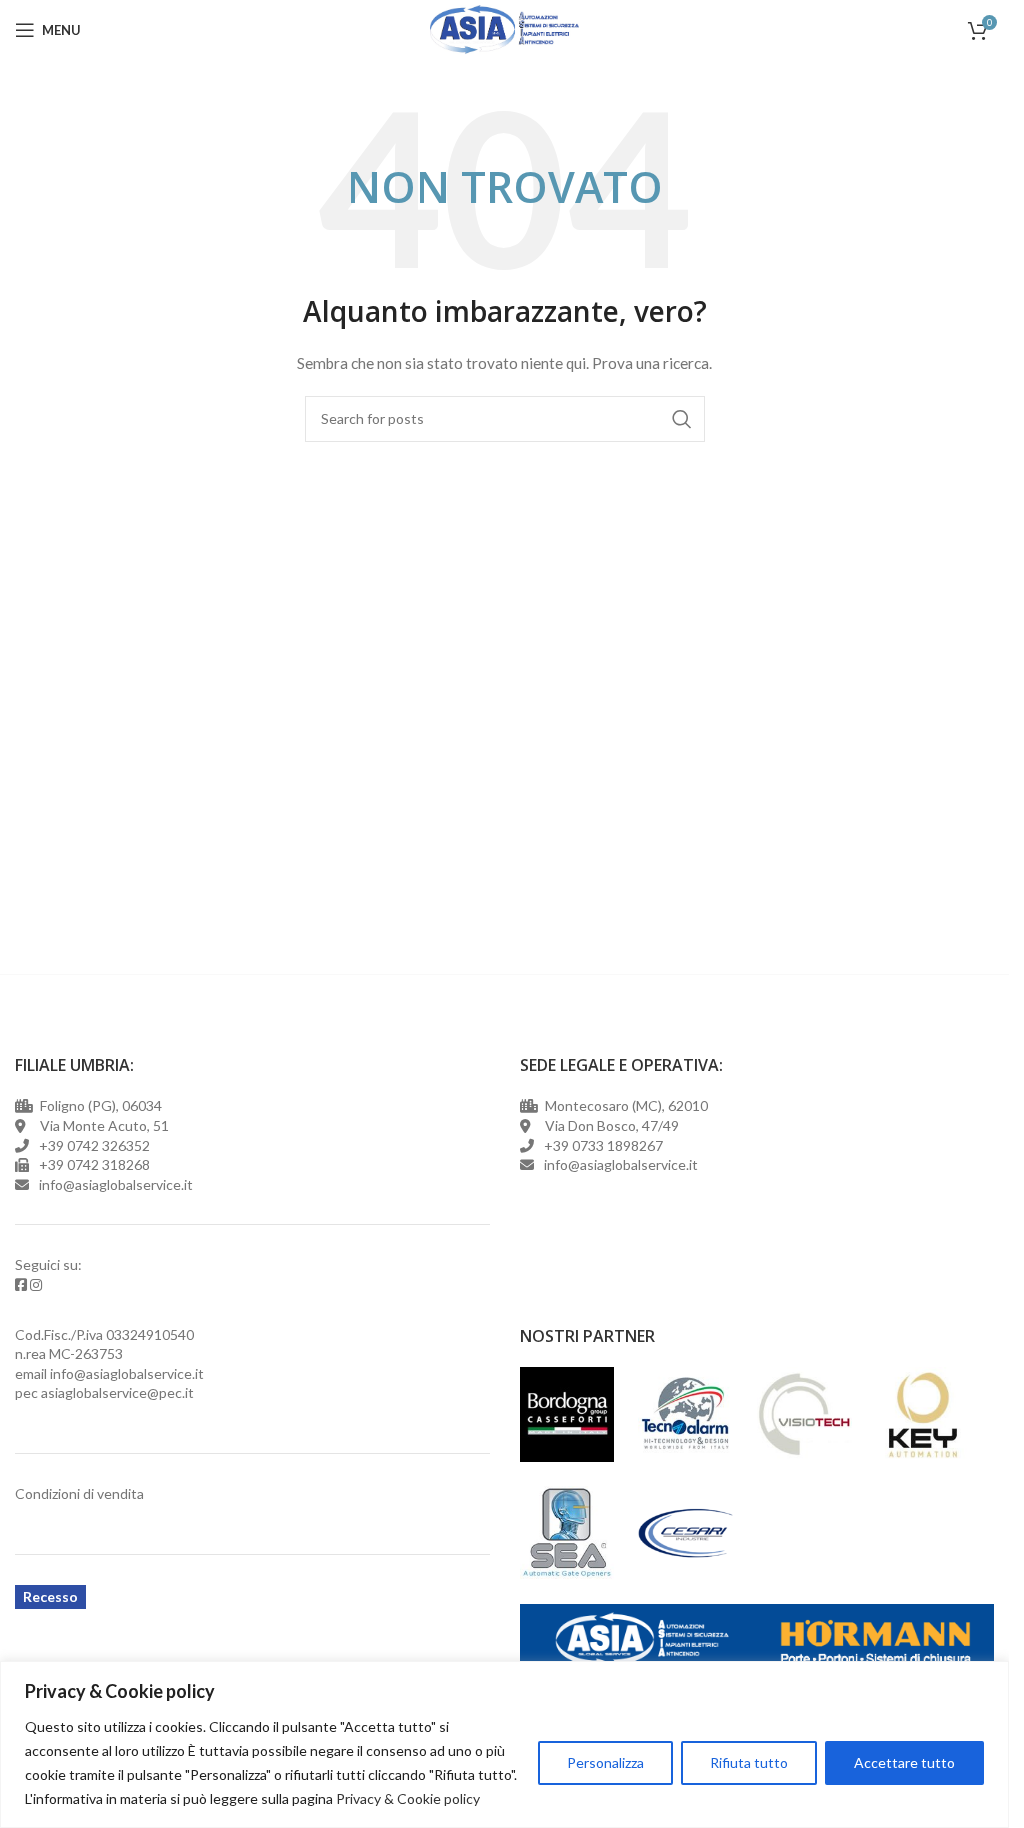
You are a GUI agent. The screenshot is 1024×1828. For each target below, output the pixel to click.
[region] (504, 1744)
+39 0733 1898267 (600, 1145)
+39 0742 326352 (94, 1145)
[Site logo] (504, 28)
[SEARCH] (682, 419)
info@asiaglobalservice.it (127, 1373)
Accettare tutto (904, 1762)
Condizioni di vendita (79, 1493)
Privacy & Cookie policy (408, 1798)
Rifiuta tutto (749, 1762)
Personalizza (605, 1762)
